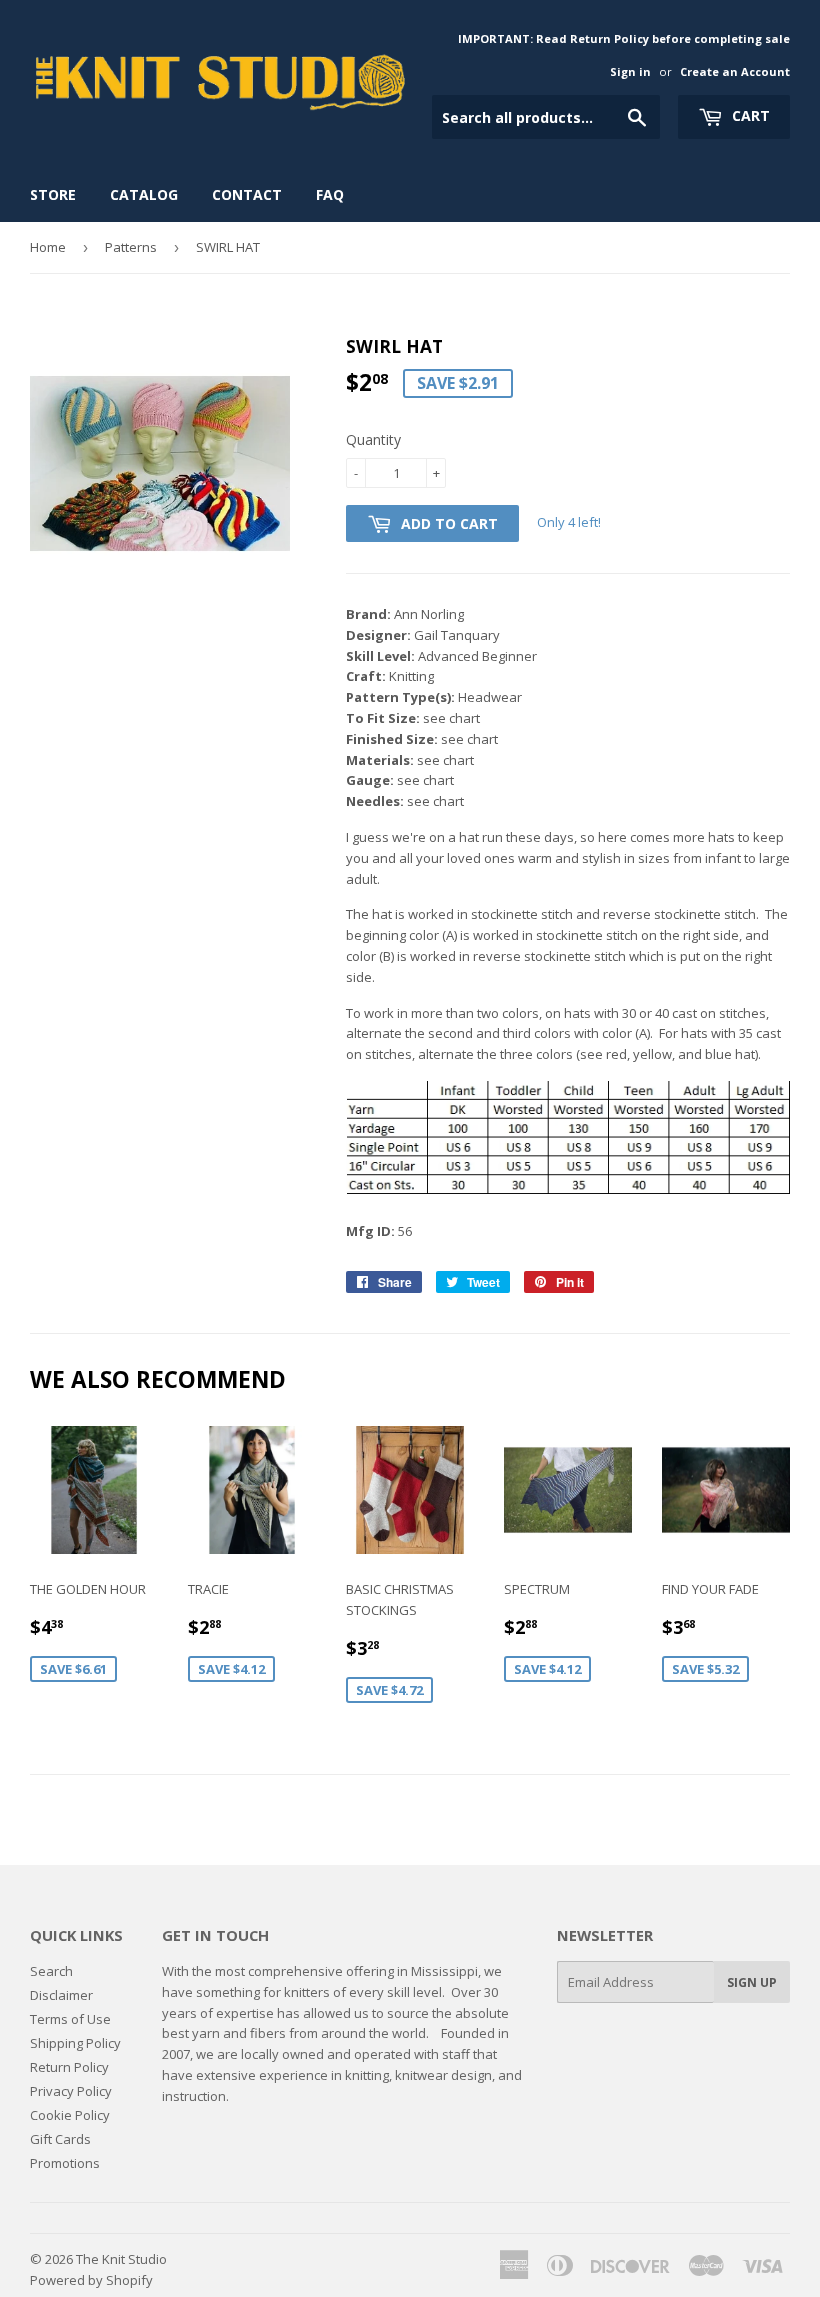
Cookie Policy (70, 2115)
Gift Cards (60, 2139)
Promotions (65, 2163)
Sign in (630, 71)
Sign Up (752, 1982)
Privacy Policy (71, 2091)
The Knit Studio (121, 2259)
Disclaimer (61, 1995)
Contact (247, 194)
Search (51, 1971)
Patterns (131, 247)
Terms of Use (70, 2019)
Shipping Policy (75, 2043)
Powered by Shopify (91, 2280)
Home (48, 247)
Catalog (144, 194)
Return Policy (69, 2067)
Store (53, 194)
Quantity (373, 439)
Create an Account (735, 71)
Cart (749, 115)
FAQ (330, 194)
